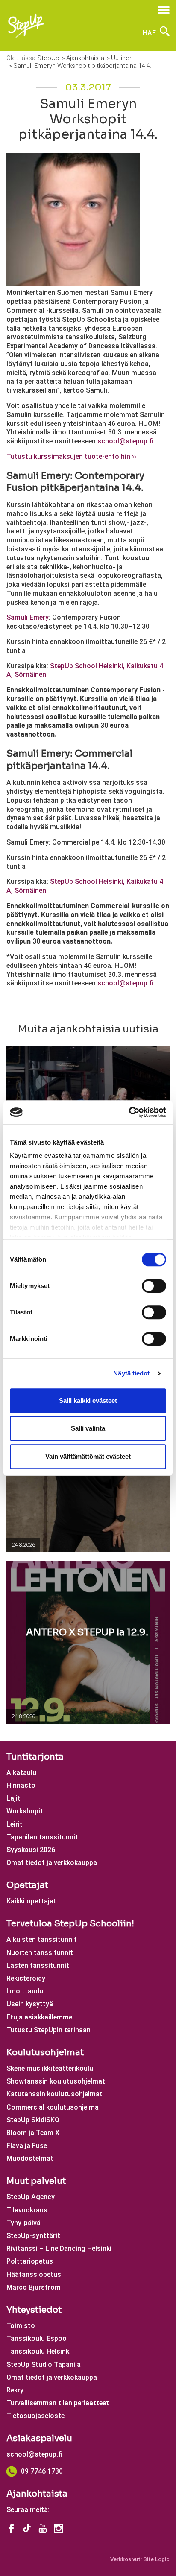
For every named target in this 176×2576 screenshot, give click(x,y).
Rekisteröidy (26, 1978)
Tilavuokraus (27, 2210)
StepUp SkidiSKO (33, 2120)
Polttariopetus (30, 2261)
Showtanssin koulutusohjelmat (56, 2081)
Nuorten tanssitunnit (40, 1953)
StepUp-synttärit (33, 2236)
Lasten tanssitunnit (38, 1966)
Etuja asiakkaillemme (39, 2017)
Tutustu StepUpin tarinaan (48, 2030)
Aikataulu (21, 1773)
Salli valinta (88, 1428)
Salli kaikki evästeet (88, 1400)
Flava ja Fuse (27, 2146)
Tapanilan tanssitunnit (42, 1837)
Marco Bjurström (34, 2287)
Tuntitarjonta (35, 1757)
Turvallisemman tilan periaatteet (58, 2403)
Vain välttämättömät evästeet (88, 1456)
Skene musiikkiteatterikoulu (50, 2068)
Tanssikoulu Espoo (37, 2339)
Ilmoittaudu (25, 1991)
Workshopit (25, 1811)
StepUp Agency (31, 2197)
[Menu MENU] (164, 10)
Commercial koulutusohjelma (53, 2107)
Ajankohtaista (37, 2494)
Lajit (13, 1798)
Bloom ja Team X (33, 2133)
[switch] (154, 1286)
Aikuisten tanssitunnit (42, 1939)
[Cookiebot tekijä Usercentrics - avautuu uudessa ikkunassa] (129, 1112)
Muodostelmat (30, 2158)
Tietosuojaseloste (35, 2416)
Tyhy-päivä (23, 2223)
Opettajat (27, 1885)
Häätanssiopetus (34, 2274)
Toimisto (21, 2326)
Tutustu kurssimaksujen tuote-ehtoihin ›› (71, 456)
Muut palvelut (36, 2181)
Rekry (15, 2390)
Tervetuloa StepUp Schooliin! (70, 1924)
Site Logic (156, 2559)
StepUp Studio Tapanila (44, 2365)
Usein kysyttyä (30, 2004)
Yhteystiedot (34, 2310)
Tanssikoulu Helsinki (39, 2351)
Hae (150, 33)
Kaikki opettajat (31, 1901)
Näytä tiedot (131, 1373)
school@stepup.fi (34, 2454)
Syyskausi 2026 (31, 1850)
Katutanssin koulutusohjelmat (54, 2094)
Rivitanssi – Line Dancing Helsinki (59, 2248)
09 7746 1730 (42, 2471)
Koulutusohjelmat (45, 2053)
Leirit (15, 1824)
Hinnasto (21, 1785)
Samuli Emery (28, 617)
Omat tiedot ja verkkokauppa (52, 1863)
